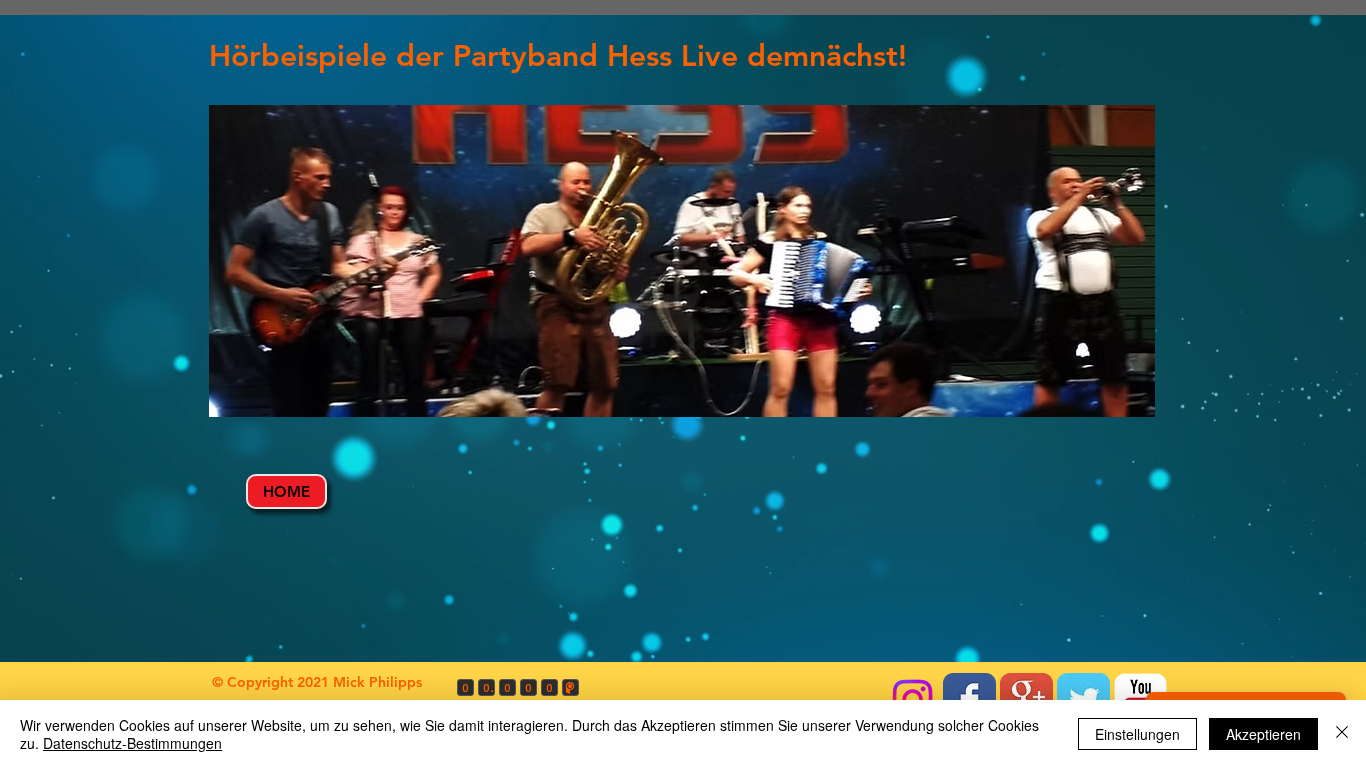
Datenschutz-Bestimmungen (132, 743)
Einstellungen (1137, 734)
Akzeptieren (1263, 734)
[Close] (1342, 734)
